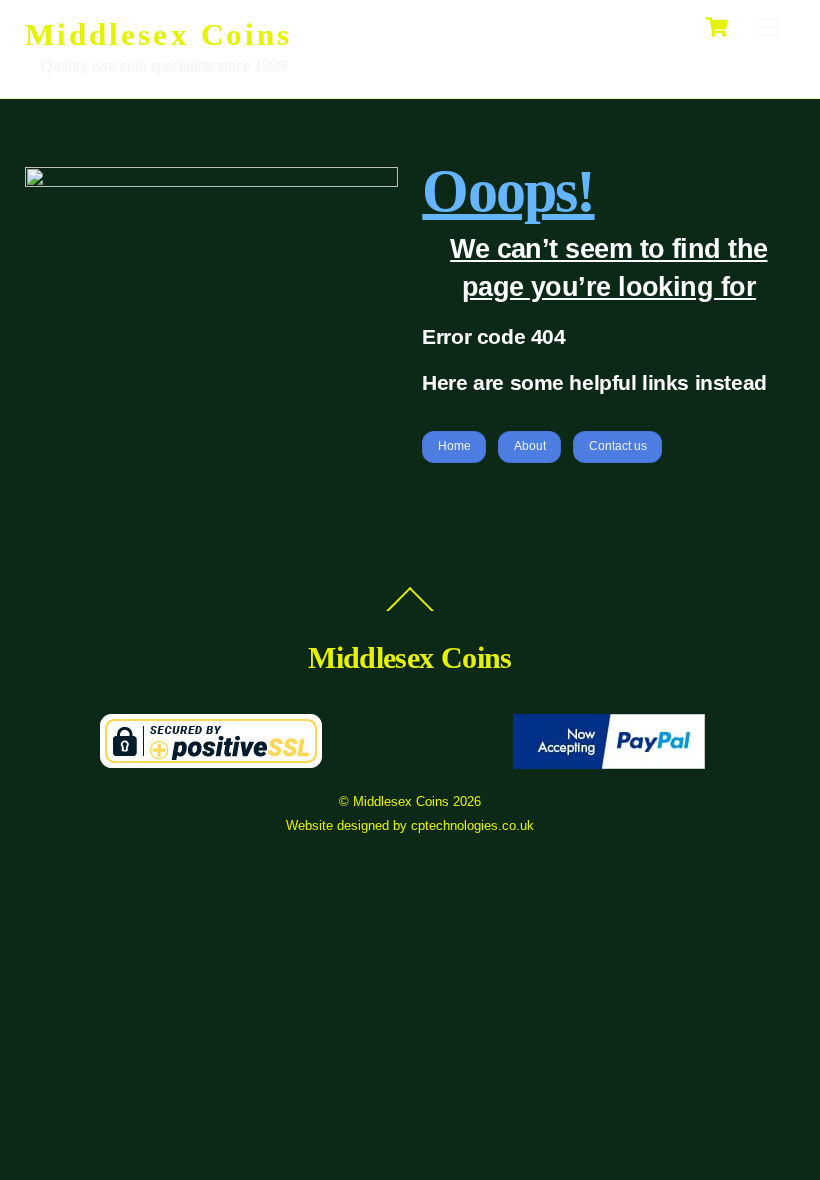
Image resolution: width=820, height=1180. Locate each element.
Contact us (618, 446)
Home (454, 446)
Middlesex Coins (401, 801)
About (530, 446)
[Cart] (717, 27)
